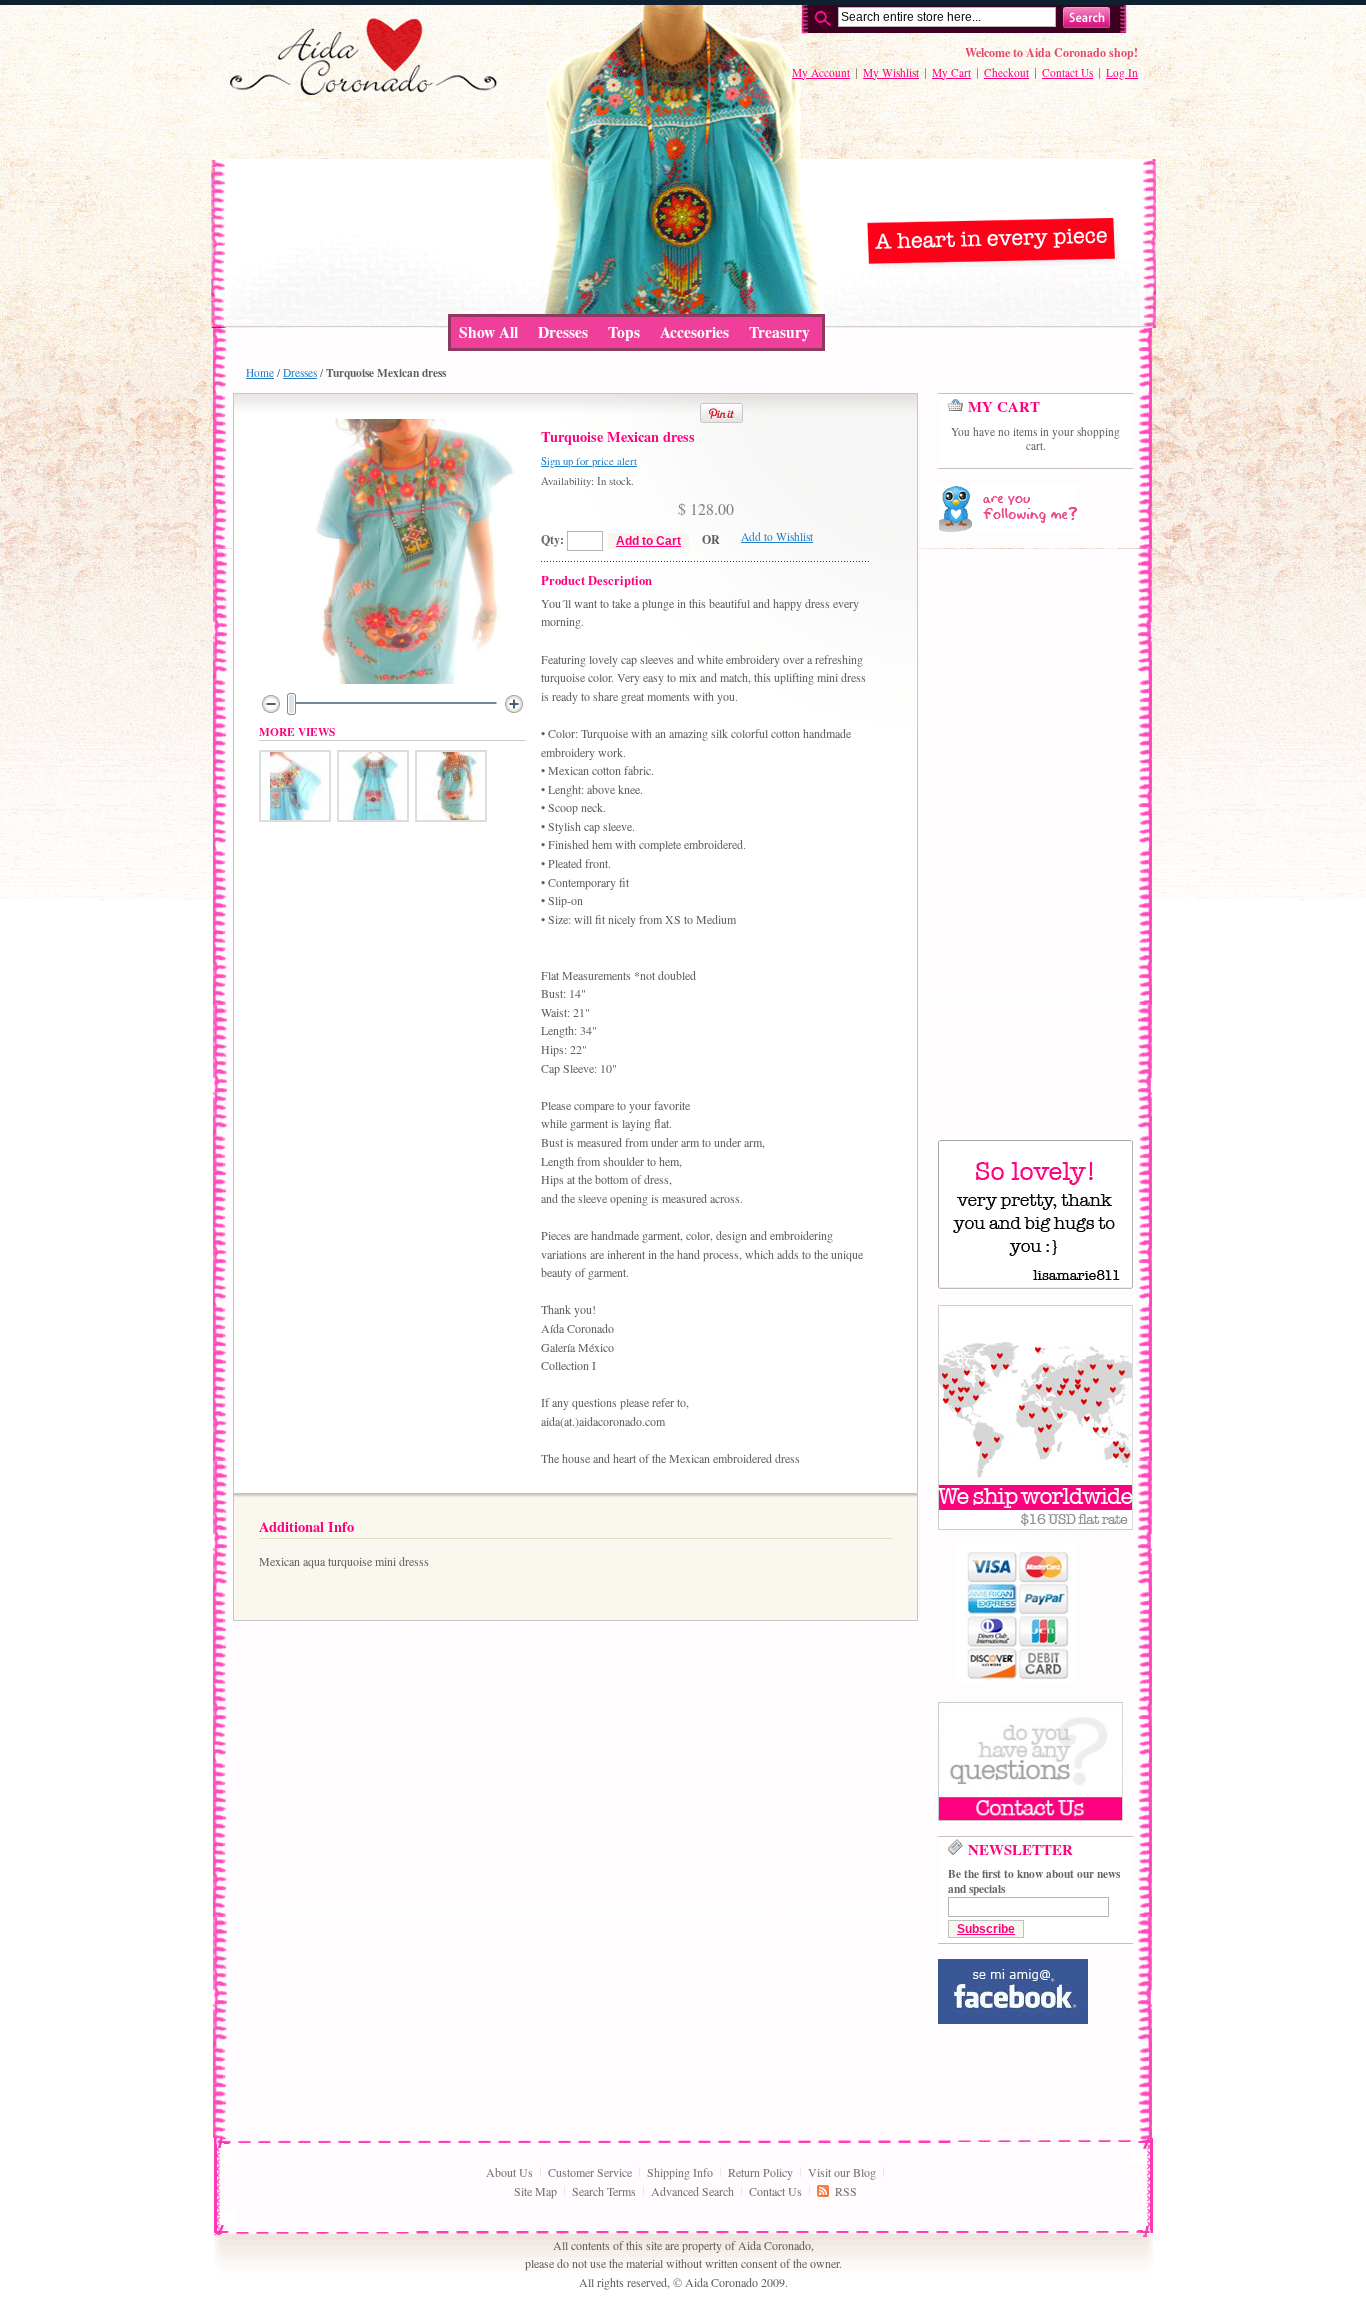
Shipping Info (680, 2172)
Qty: (552, 539)
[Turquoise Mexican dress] (295, 817)
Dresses (300, 372)
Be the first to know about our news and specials (1034, 1881)
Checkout (1006, 72)
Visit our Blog (842, 2172)
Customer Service (590, 2172)
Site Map (535, 2191)
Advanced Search (692, 2191)
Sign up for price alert (589, 461)
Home (260, 372)
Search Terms (604, 2191)
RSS (846, 2191)
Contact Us (1067, 72)
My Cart (951, 72)
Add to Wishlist (777, 536)
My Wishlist (891, 72)
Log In (1122, 72)
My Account (821, 72)
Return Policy (760, 2172)
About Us (509, 2172)
